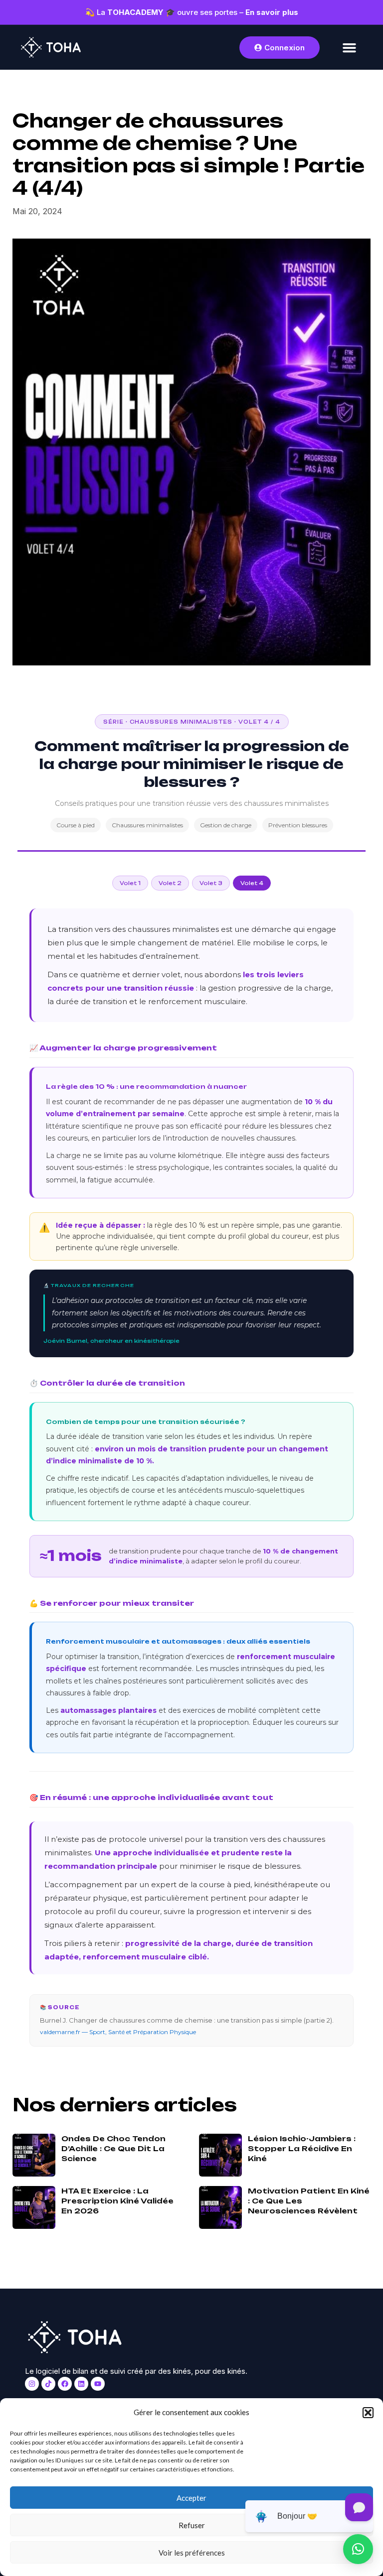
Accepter (191, 2498)
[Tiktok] (48, 2384)
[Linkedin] (81, 2384)
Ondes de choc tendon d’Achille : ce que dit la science (113, 2148)
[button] (368, 2413)
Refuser (192, 2525)
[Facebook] (65, 2384)
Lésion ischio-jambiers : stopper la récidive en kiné (302, 2148)
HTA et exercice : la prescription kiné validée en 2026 (117, 2201)
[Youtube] (98, 2384)
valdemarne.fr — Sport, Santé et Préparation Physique (118, 2032)
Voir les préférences (192, 2553)
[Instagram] (32, 2384)
